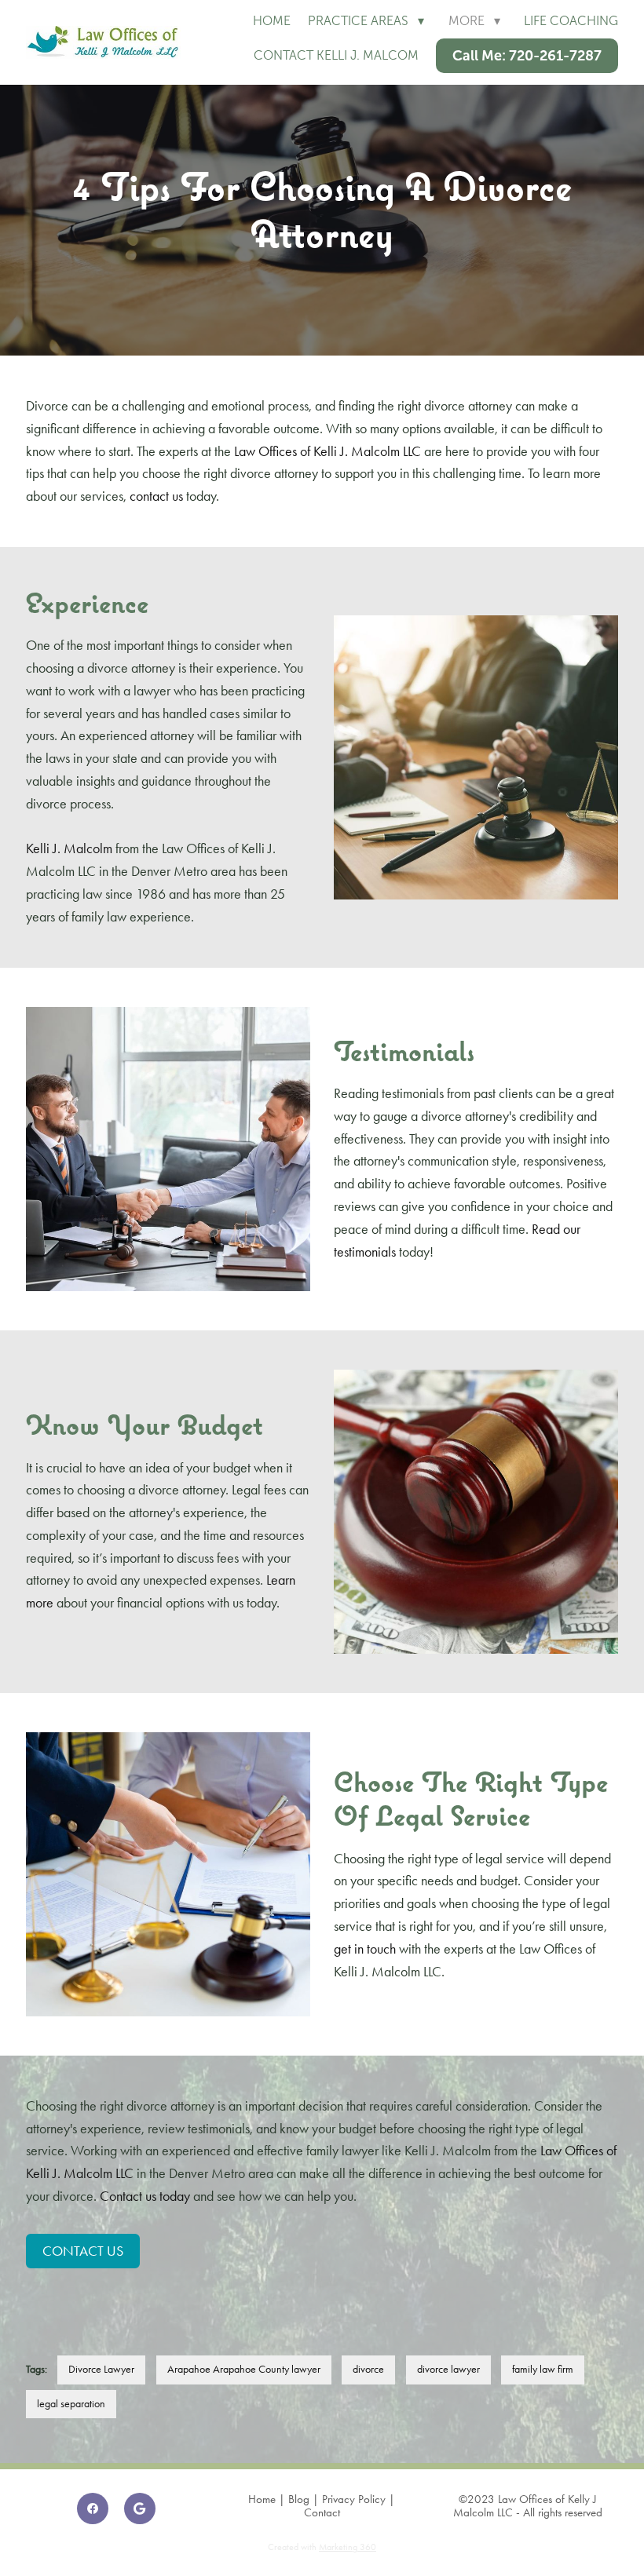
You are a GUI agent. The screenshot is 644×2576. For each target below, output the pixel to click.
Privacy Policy (354, 2499)
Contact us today (145, 2196)
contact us (156, 496)
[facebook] (93, 2508)
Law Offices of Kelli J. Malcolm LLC (327, 451)
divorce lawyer (448, 2369)
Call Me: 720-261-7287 (527, 56)
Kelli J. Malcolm (69, 848)
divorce (368, 2369)
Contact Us (83, 2251)
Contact (322, 2512)
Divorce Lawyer (101, 2369)
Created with (322, 2547)
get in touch (365, 1949)
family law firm (543, 2369)
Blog (299, 2499)
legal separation (71, 2404)
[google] (140, 2508)
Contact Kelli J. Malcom (336, 55)
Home (272, 21)
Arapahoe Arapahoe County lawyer (244, 2369)
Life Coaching (571, 21)
